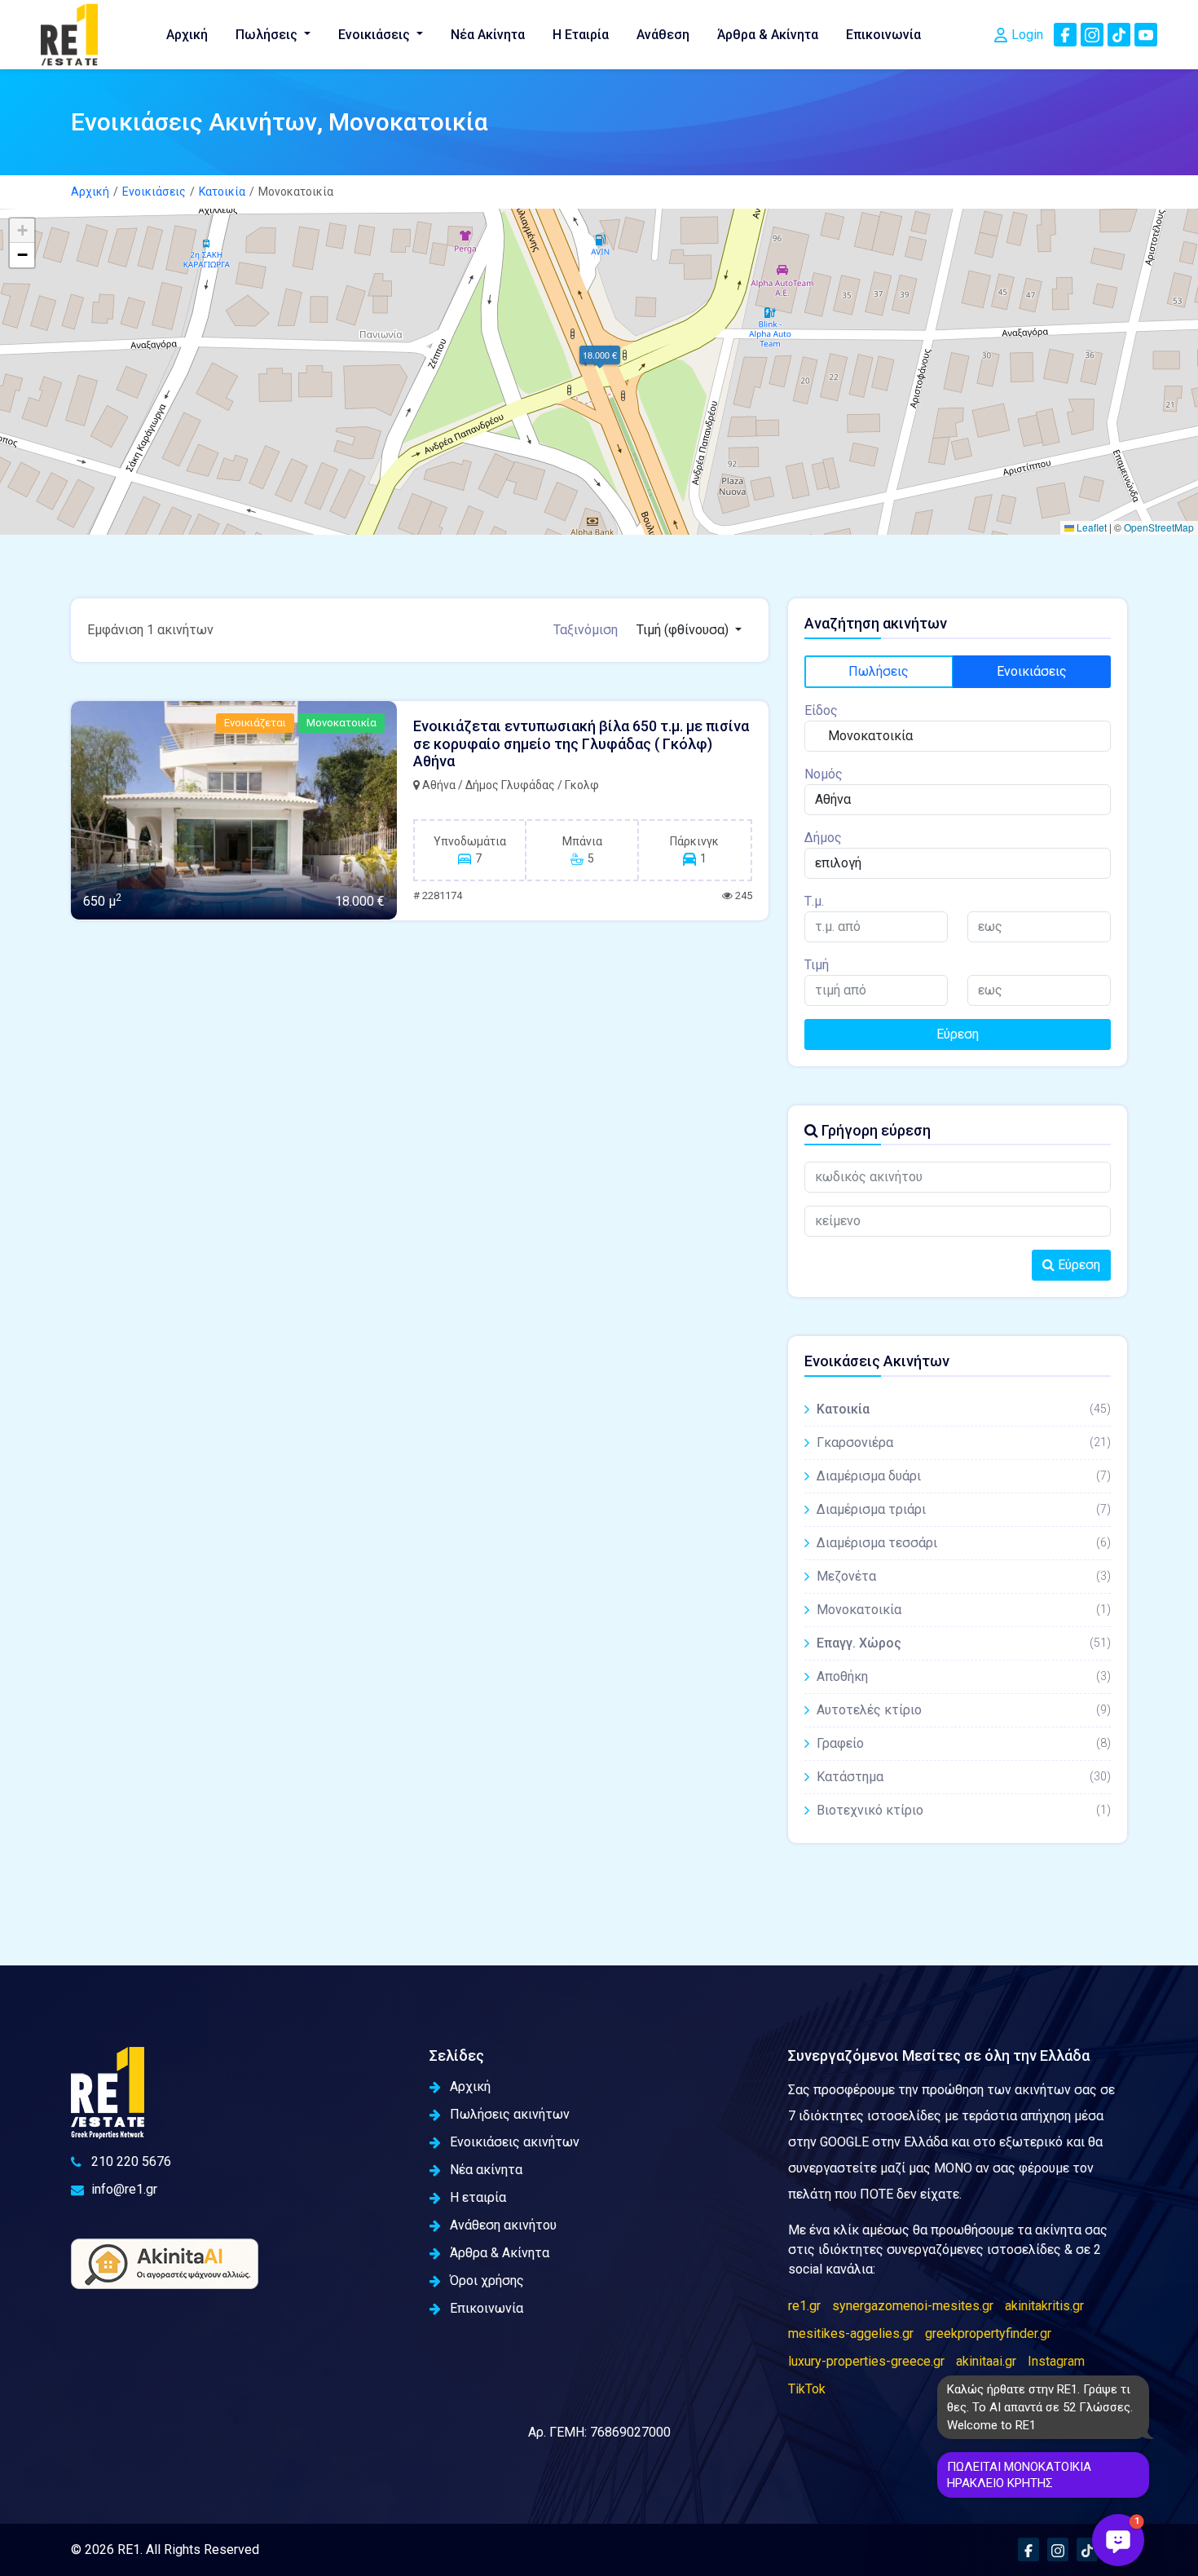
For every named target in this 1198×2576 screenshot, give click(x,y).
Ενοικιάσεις (376, 35)
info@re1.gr (124, 2189)
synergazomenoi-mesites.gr (913, 2306)
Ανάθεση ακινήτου (503, 2225)
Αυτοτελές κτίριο (964, 1710)
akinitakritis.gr (1044, 2306)
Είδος (821, 710)
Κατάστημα (964, 1777)
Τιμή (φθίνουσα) (684, 630)
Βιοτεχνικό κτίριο (964, 1810)
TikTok (807, 2389)
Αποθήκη (964, 1676)
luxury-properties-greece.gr (866, 2361)
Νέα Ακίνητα (488, 35)
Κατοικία (222, 192)
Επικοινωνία (883, 35)
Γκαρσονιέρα (964, 1442)
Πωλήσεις (268, 35)
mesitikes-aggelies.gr (851, 2333)
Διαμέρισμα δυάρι (964, 1476)
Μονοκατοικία (964, 1610)
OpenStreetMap (1159, 527)
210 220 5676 (131, 2161)
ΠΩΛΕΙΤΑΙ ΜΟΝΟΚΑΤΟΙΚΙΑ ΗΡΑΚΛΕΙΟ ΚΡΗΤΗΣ (1019, 2475)
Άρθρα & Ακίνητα (768, 35)
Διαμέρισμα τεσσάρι (964, 1543)
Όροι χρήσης (487, 2280)
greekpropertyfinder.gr (988, 2333)
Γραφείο (964, 1743)
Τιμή (817, 965)
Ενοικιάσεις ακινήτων (515, 2142)
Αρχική (187, 35)
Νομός (824, 774)
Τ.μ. (814, 901)
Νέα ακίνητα (486, 2170)
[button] (599, 355)
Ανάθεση (663, 35)
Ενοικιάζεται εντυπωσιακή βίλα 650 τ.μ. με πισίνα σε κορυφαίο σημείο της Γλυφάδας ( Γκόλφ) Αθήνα (581, 743)
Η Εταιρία (581, 35)
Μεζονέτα (964, 1576)
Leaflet (1090, 527)
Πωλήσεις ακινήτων (510, 2114)
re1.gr (804, 2306)
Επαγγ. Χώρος (964, 1643)
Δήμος (823, 838)
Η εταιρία (478, 2197)
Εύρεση (958, 1034)
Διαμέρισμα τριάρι (964, 1509)
